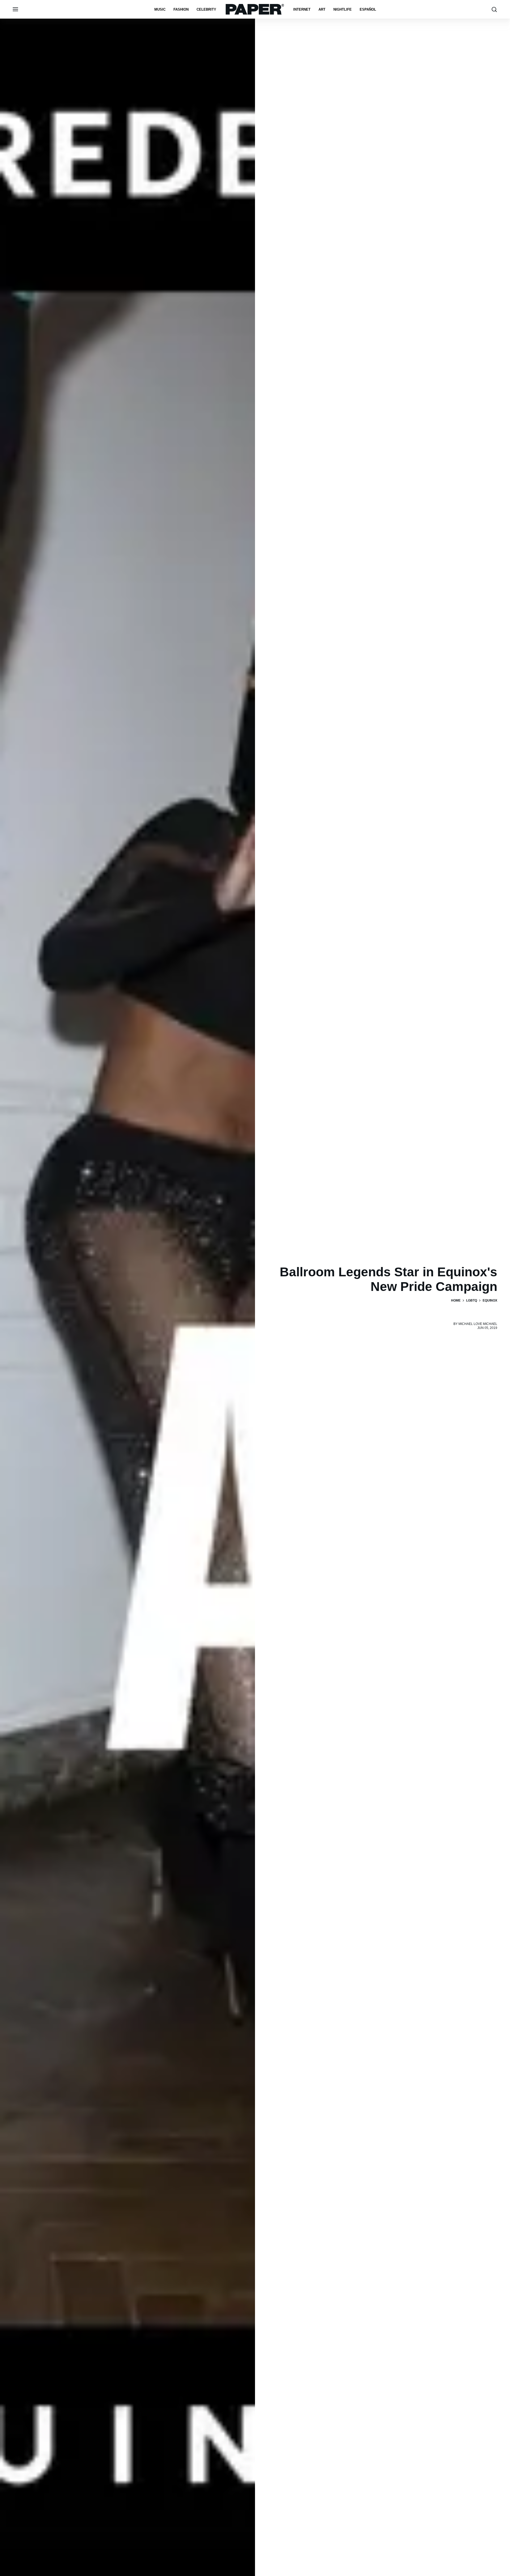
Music (160, 9)
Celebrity (206, 9)
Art (322, 9)
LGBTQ (472, 1300)
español (368, 9)
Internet (302, 9)
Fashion (181, 9)
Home (456, 1300)
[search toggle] (494, 9)
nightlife (343, 9)
